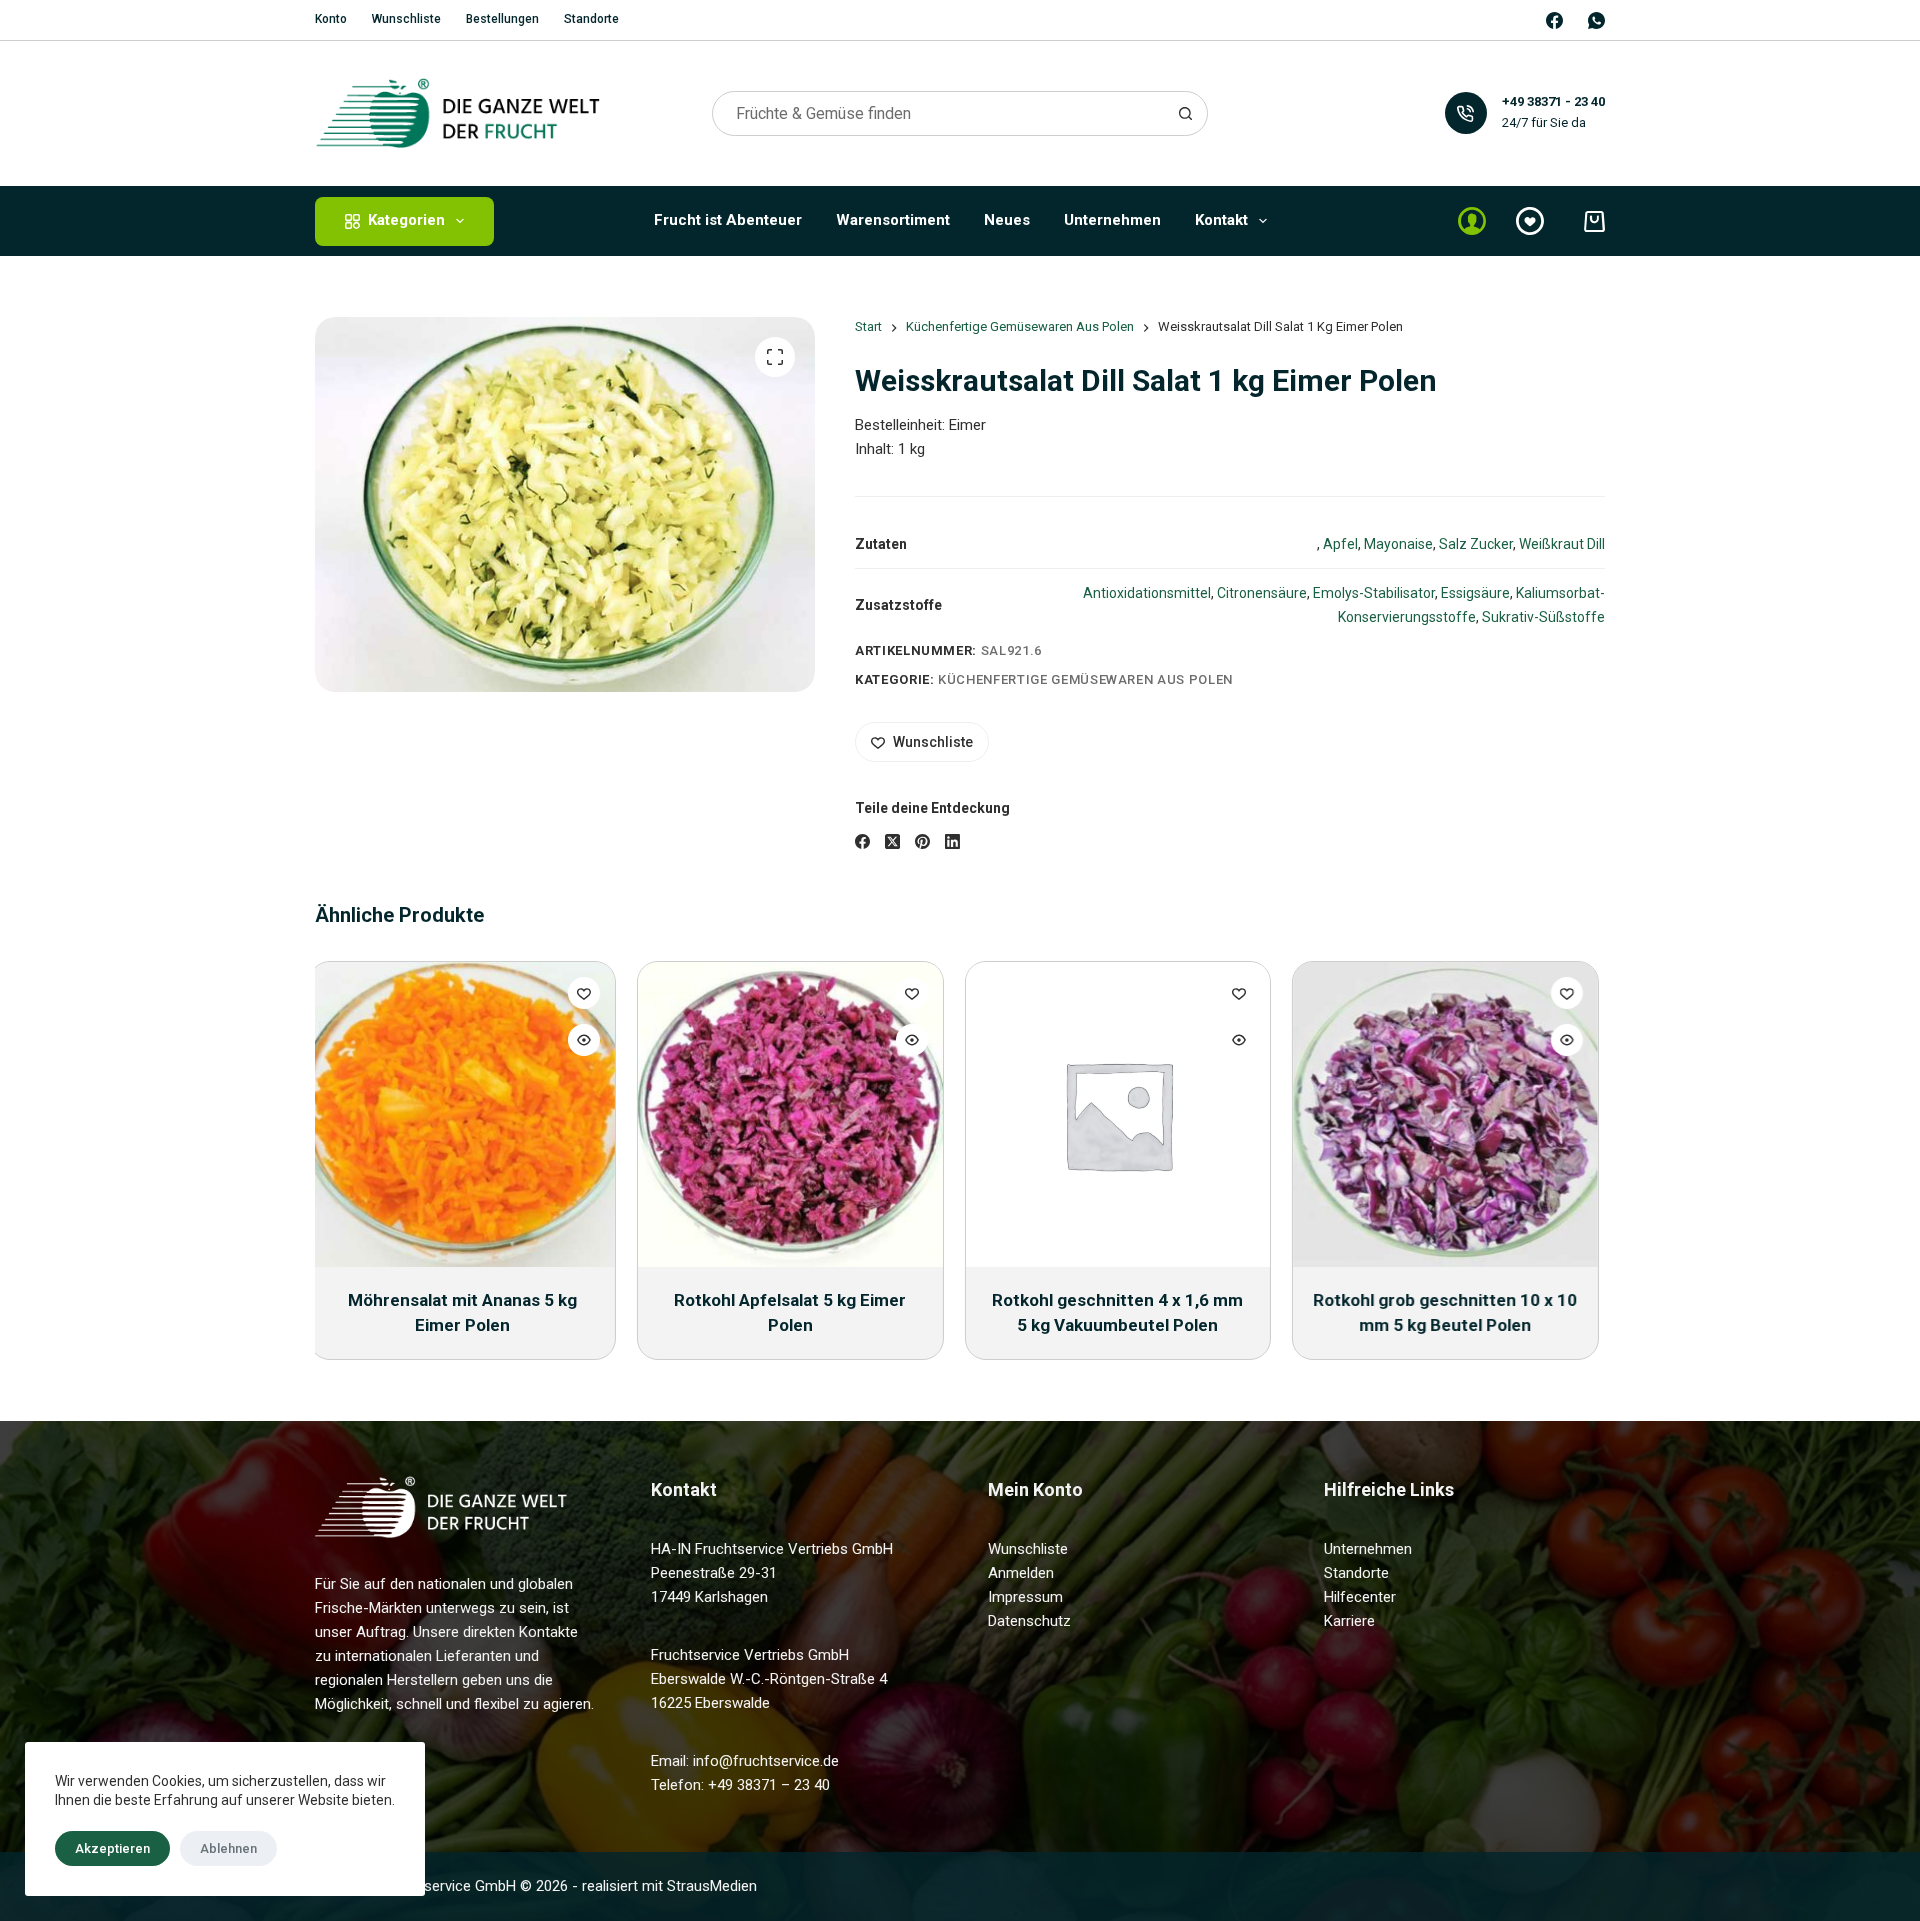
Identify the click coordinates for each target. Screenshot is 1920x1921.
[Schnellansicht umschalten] (590, 1040)
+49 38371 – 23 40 (769, 1785)
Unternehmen (1112, 220)
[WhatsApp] (1596, 20)
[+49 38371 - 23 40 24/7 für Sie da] (1466, 113)
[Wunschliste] (1530, 221)
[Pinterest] (922, 841)
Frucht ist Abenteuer (728, 220)
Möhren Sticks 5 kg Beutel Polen (1452, 1300)
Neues (1007, 220)
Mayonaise (1398, 544)
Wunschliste (406, 19)
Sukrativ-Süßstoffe (1543, 617)
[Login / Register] (1472, 221)
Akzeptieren (112, 1848)
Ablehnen (228, 1848)
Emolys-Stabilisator (1374, 593)
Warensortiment (893, 220)
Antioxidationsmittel (1147, 593)
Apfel (1340, 544)
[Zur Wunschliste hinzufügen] (590, 993)
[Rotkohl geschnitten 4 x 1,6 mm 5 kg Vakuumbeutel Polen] (796, 1114)
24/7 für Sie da (1544, 122)
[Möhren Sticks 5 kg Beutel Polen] (1452, 1114)
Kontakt (1221, 220)
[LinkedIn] (952, 841)
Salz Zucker (1476, 544)
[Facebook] (1554, 20)
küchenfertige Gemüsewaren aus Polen (1085, 679)
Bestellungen (502, 19)
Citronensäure (1262, 593)
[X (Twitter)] (892, 841)
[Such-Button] (1185, 113)
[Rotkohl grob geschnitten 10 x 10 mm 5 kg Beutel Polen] (1124, 1114)
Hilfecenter (1360, 1597)
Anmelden (1021, 1573)
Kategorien (406, 220)
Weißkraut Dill (1562, 544)
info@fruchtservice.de (766, 1761)
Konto (331, 19)
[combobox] (938, 113)
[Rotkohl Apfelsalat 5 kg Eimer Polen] (468, 1114)
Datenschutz (1029, 1621)
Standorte (591, 19)
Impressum (1025, 1597)
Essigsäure (1475, 593)
